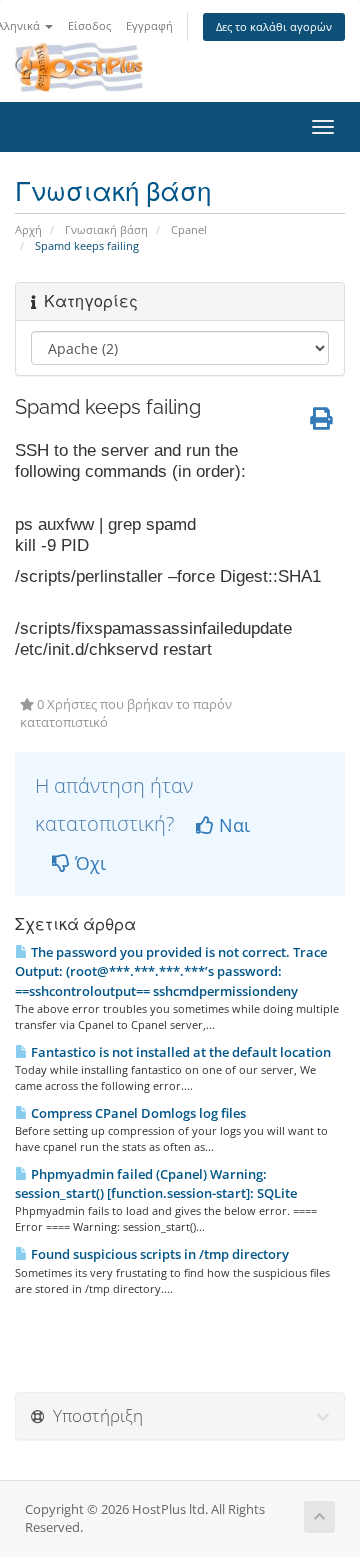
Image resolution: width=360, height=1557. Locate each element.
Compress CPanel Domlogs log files (137, 1113)
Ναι (232, 825)
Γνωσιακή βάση (106, 229)
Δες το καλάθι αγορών (274, 26)
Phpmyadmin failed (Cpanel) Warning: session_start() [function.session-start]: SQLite (156, 1183)
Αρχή (28, 229)
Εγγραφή (149, 25)
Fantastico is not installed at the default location (179, 1052)
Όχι (88, 863)
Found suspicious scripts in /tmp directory (158, 1254)
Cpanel (189, 229)
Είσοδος (89, 25)
